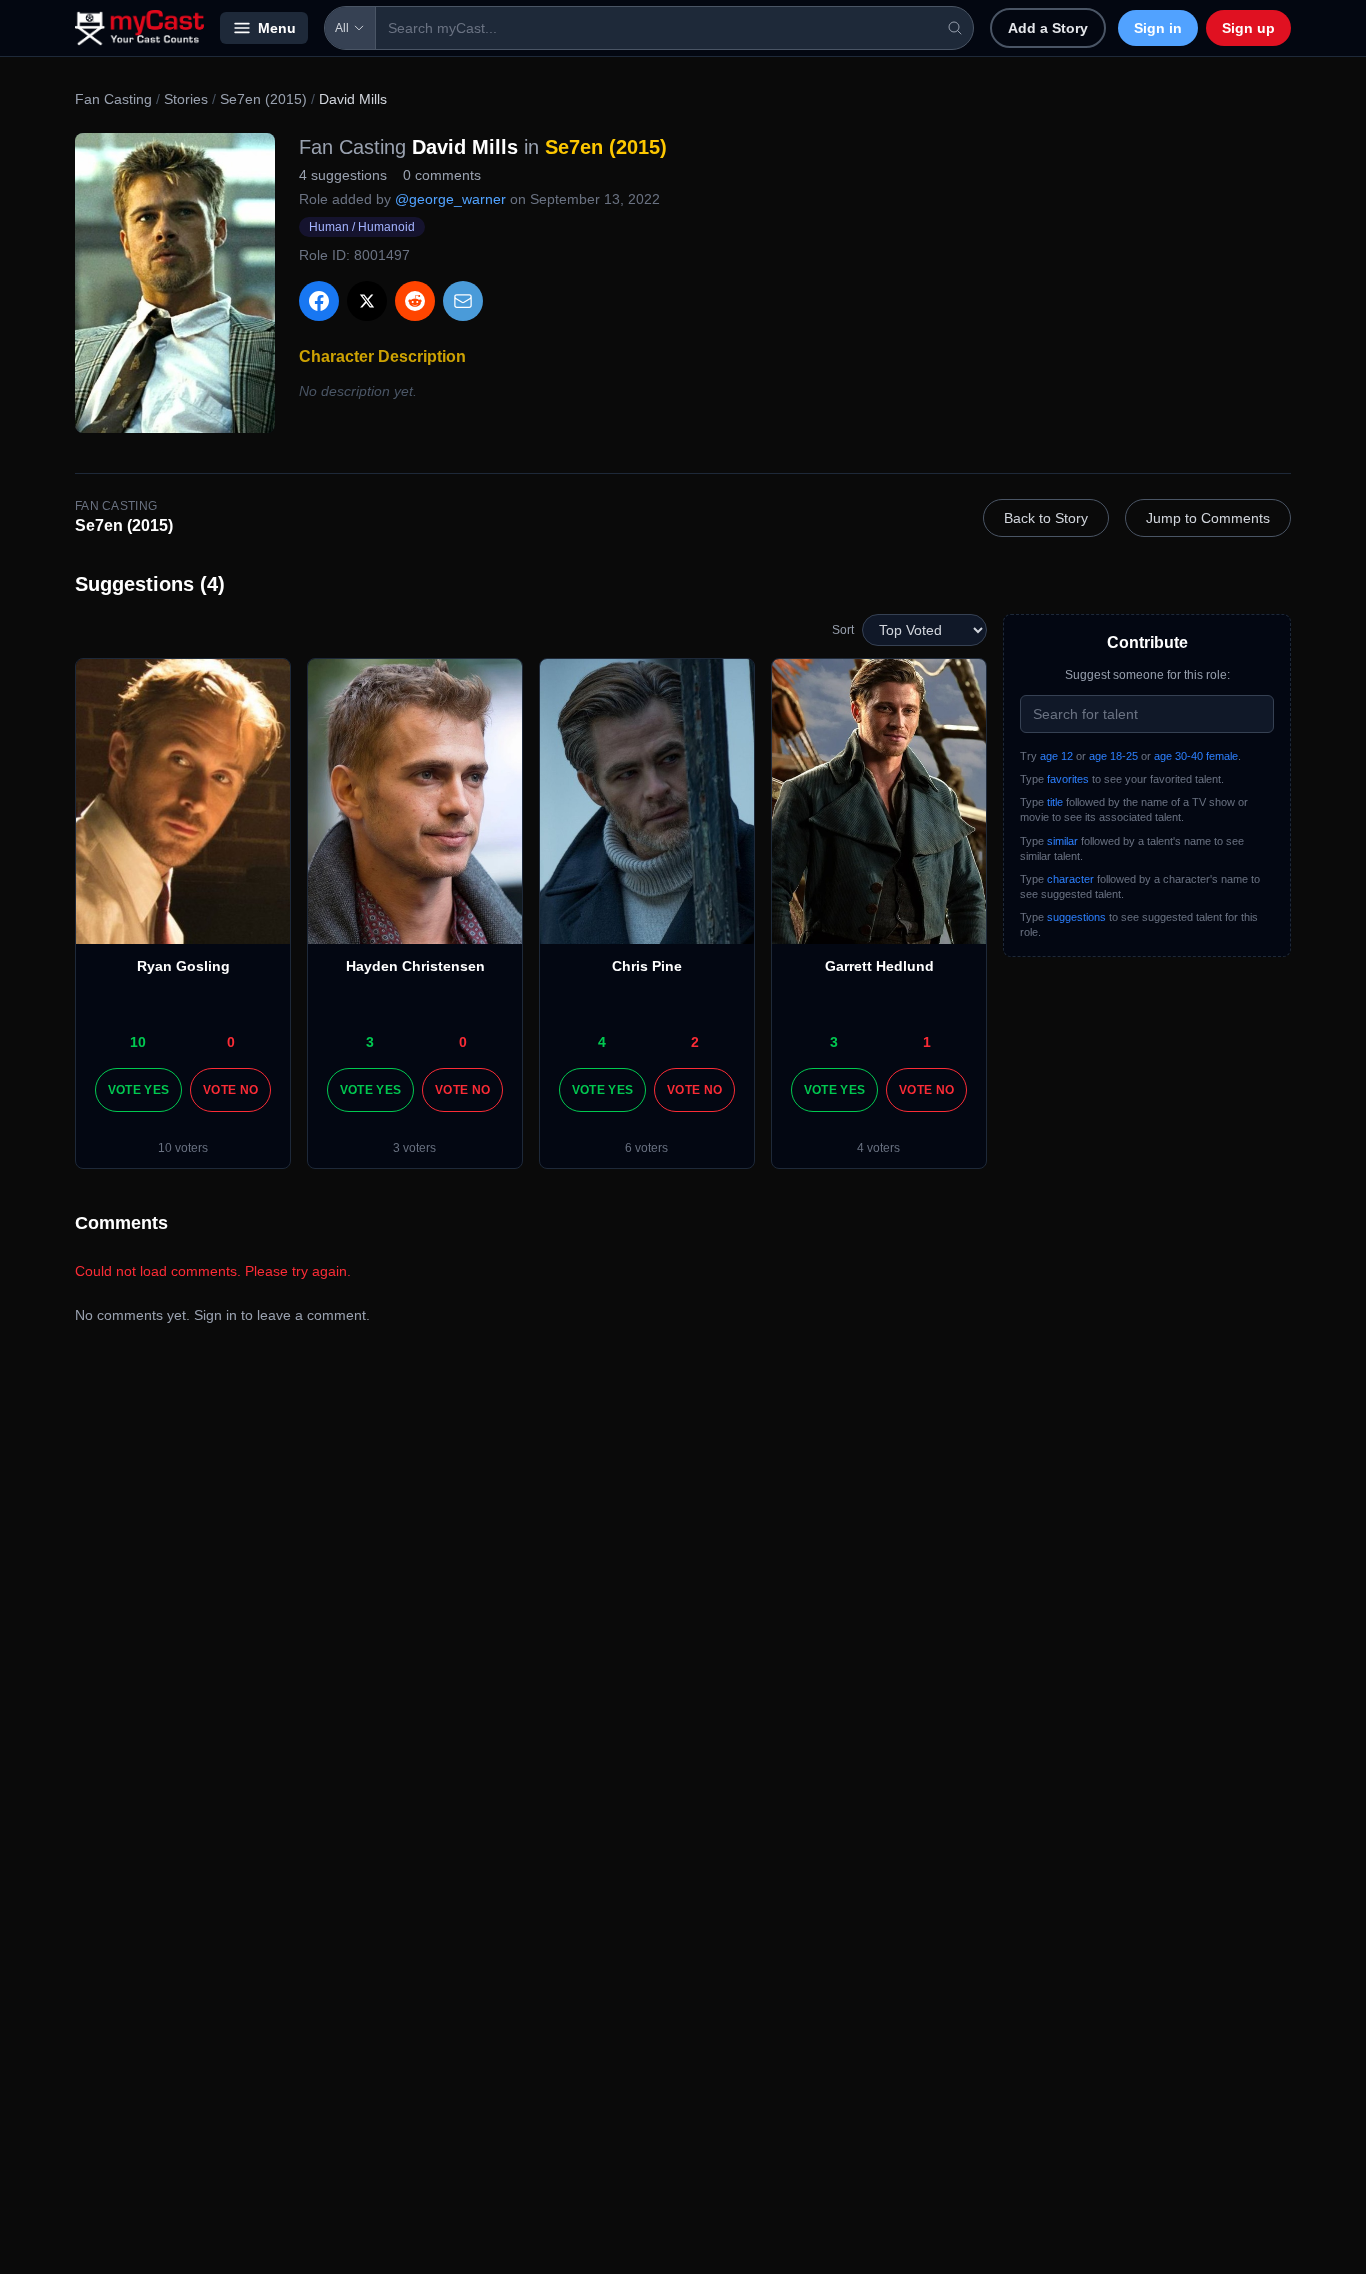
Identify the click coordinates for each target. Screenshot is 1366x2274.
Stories (186, 99)
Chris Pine (647, 966)
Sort (843, 630)
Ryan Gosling (183, 966)
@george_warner (450, 199)
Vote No (230, 1090)
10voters (183, 1148)
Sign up (1248, 28)
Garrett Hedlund (879, 966)
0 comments (442, 175)
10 (138, 1042)
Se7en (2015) (263, 99)
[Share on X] (367, 301)
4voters (878, 1148)
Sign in (1158, 28)
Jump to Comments (1208, 518)
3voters (414, 1148)
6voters (646, 1148)
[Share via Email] (463, 301)
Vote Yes (138, 1090)
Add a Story (1048, 28)
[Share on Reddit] (415, 301)
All (342, 28)
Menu (277, 28)
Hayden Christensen (415, 966)
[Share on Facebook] (319, 301)
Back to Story (1046, 518)
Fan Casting (113, 99)
